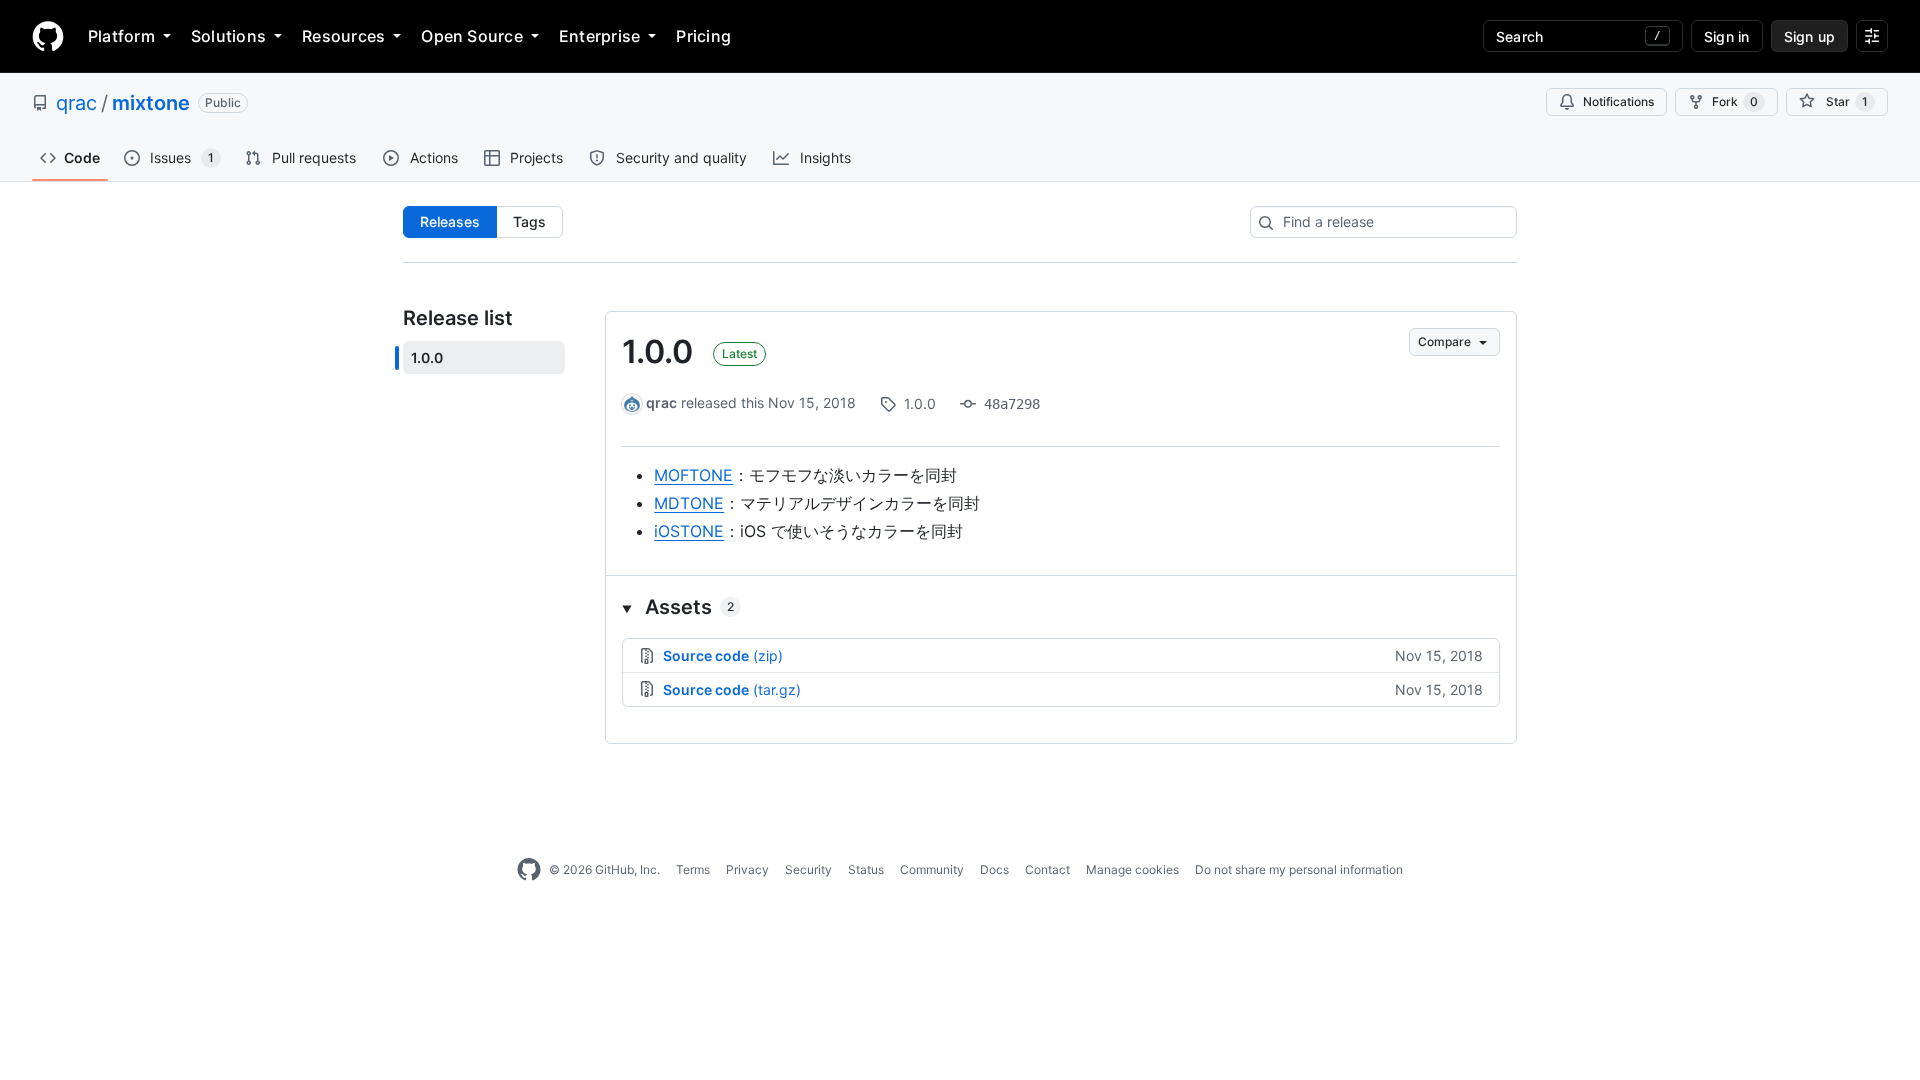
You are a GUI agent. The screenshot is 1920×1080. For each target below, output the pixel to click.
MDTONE (689, 503)
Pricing (703, 36)
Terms (693, 869)
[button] (1061, 607)
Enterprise (599, 36)
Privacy (747, 869)
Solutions (228, 36)
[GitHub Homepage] (529, 870)
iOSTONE (689, 531)
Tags (529, 221)
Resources (343, 36)
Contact (1047, 869)
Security (808, 869)
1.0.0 (657, 351)
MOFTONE (693, 475)
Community (932, 869)
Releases (450, 221)
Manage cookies (1132, 869)
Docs (994, 869)
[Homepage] (48, 36)
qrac (76, 103)
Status (866, 869)
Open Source (472, 36)
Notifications (1618, 101)
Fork (1735, 101)
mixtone (151, 103)
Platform (121, 36)
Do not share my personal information (1299, 869)
